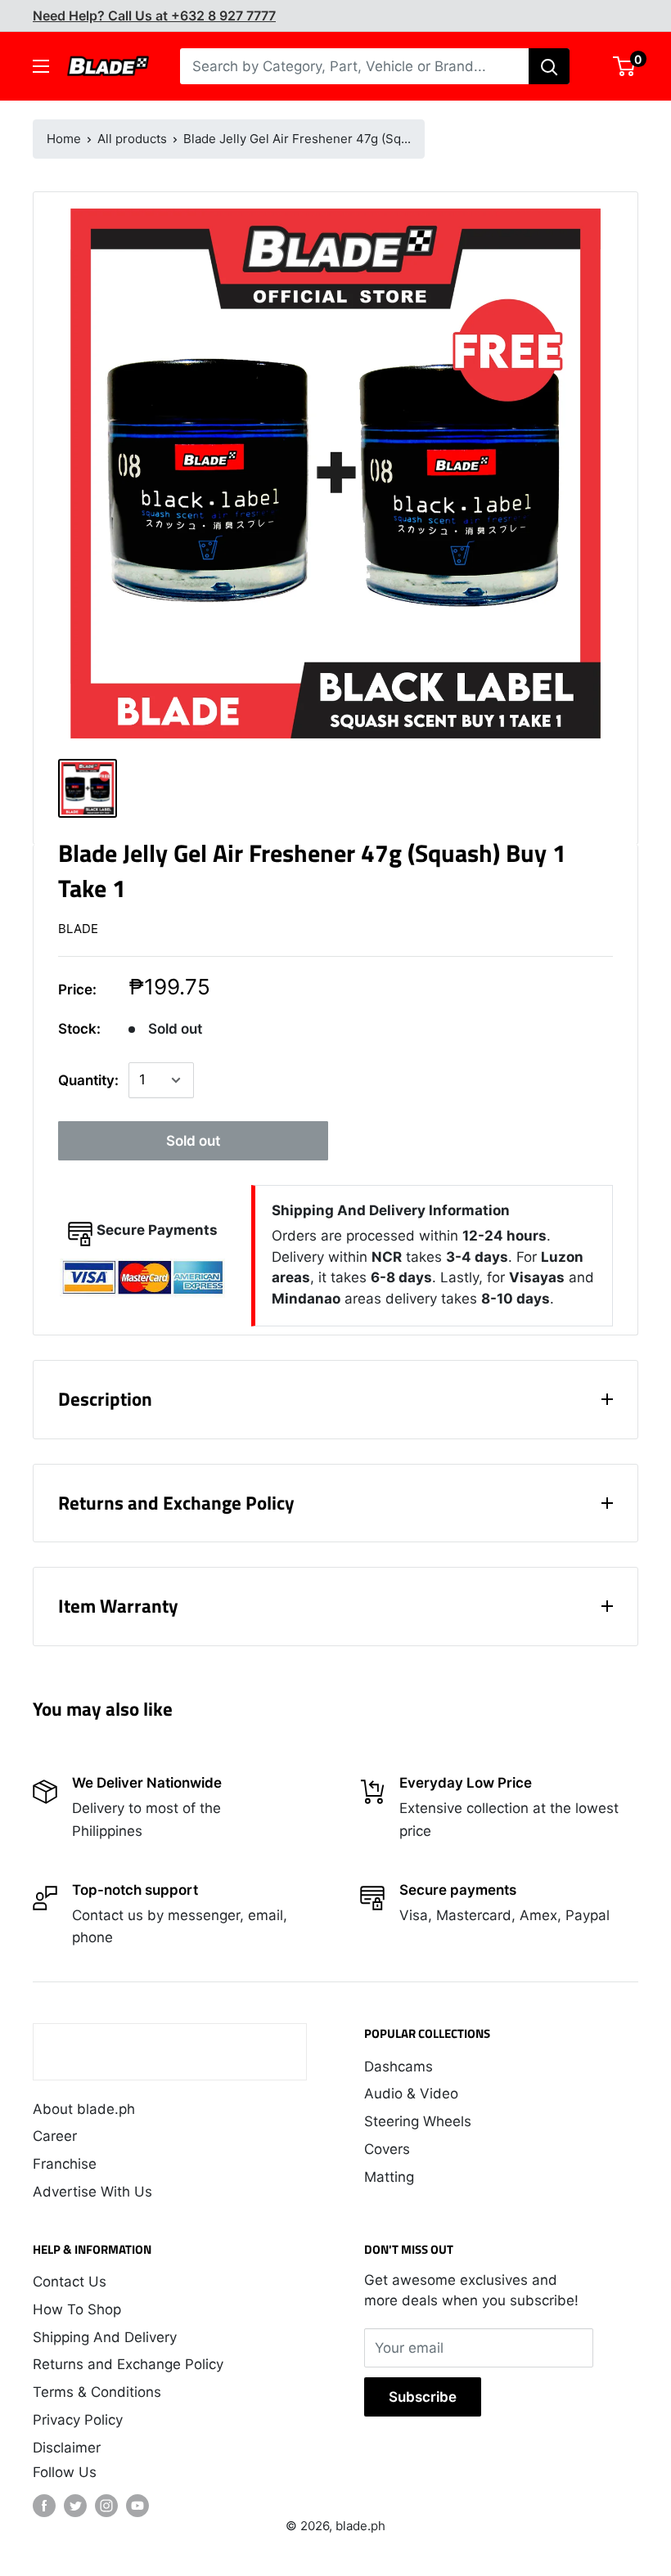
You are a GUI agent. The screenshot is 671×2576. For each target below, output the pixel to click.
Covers (387, 2149)
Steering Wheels (418, 2121)
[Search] (549, 66)
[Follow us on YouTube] (137, 2506)
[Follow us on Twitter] (75, 2506)
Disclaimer (67, 2448)
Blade (78, 929)
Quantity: (88, 1080)
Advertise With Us (92, 2192)
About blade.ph (84, 2109)
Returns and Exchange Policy (128, 2364)
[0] (625, 66)
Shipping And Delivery (105, 2337)
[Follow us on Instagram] (106, 2506)
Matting (389, 2177)
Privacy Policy (78, 2420)
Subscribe (423, 2397)
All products (132, 139)
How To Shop (77, 2309)
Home (64, 139)
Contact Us (70, 2282)
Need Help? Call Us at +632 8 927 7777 (154, 16)
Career (55, 2136)
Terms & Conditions (97, 2392)
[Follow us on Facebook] (44, 2506)
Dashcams (399, 2067)
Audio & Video (411, 2094)
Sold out (193, 1141)
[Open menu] (41, 66)
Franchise (65, 2164)
